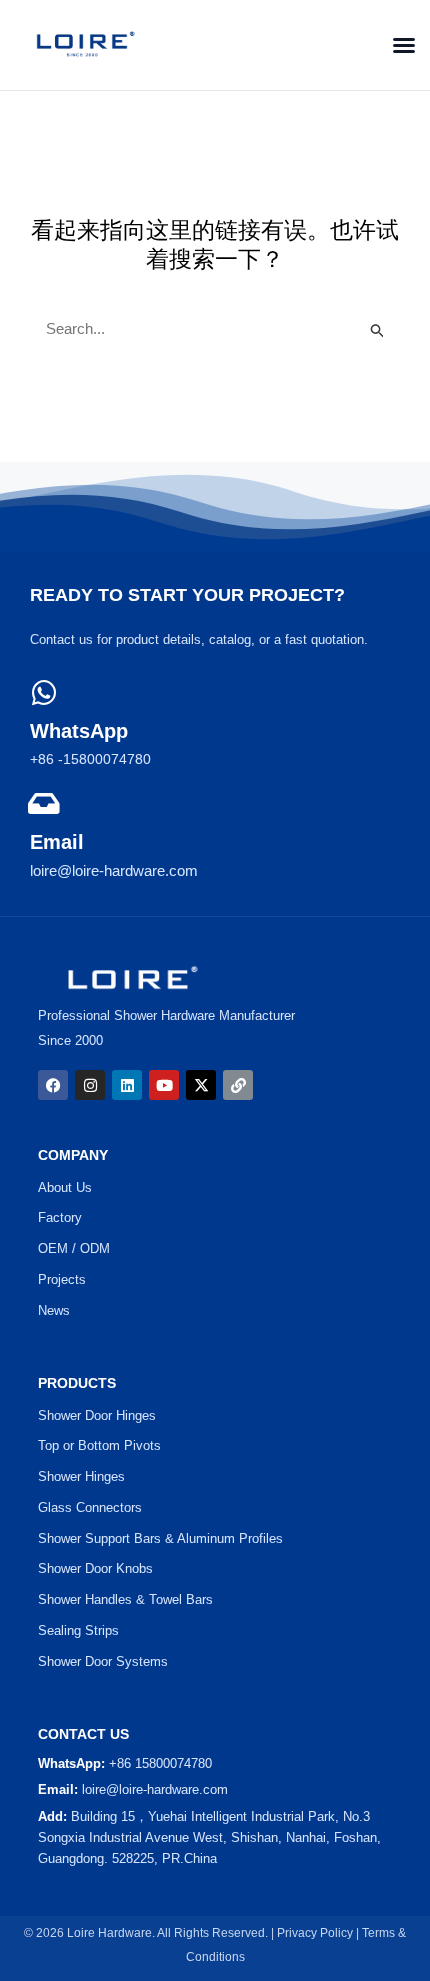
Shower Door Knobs (95, 1568)
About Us (65, 1187)
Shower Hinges (81, 1476)
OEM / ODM (74, 1248)
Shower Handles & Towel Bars (125, 1599)
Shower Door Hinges (97, 1415)
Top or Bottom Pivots (99, 1445)
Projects (62, 1279)
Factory (60, 1217)
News (54, 1310)
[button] (398, 45)
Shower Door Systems (103, 1661)
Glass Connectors (90, 1507)
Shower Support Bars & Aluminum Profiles (160, 1538)
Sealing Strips (78, 1630)
